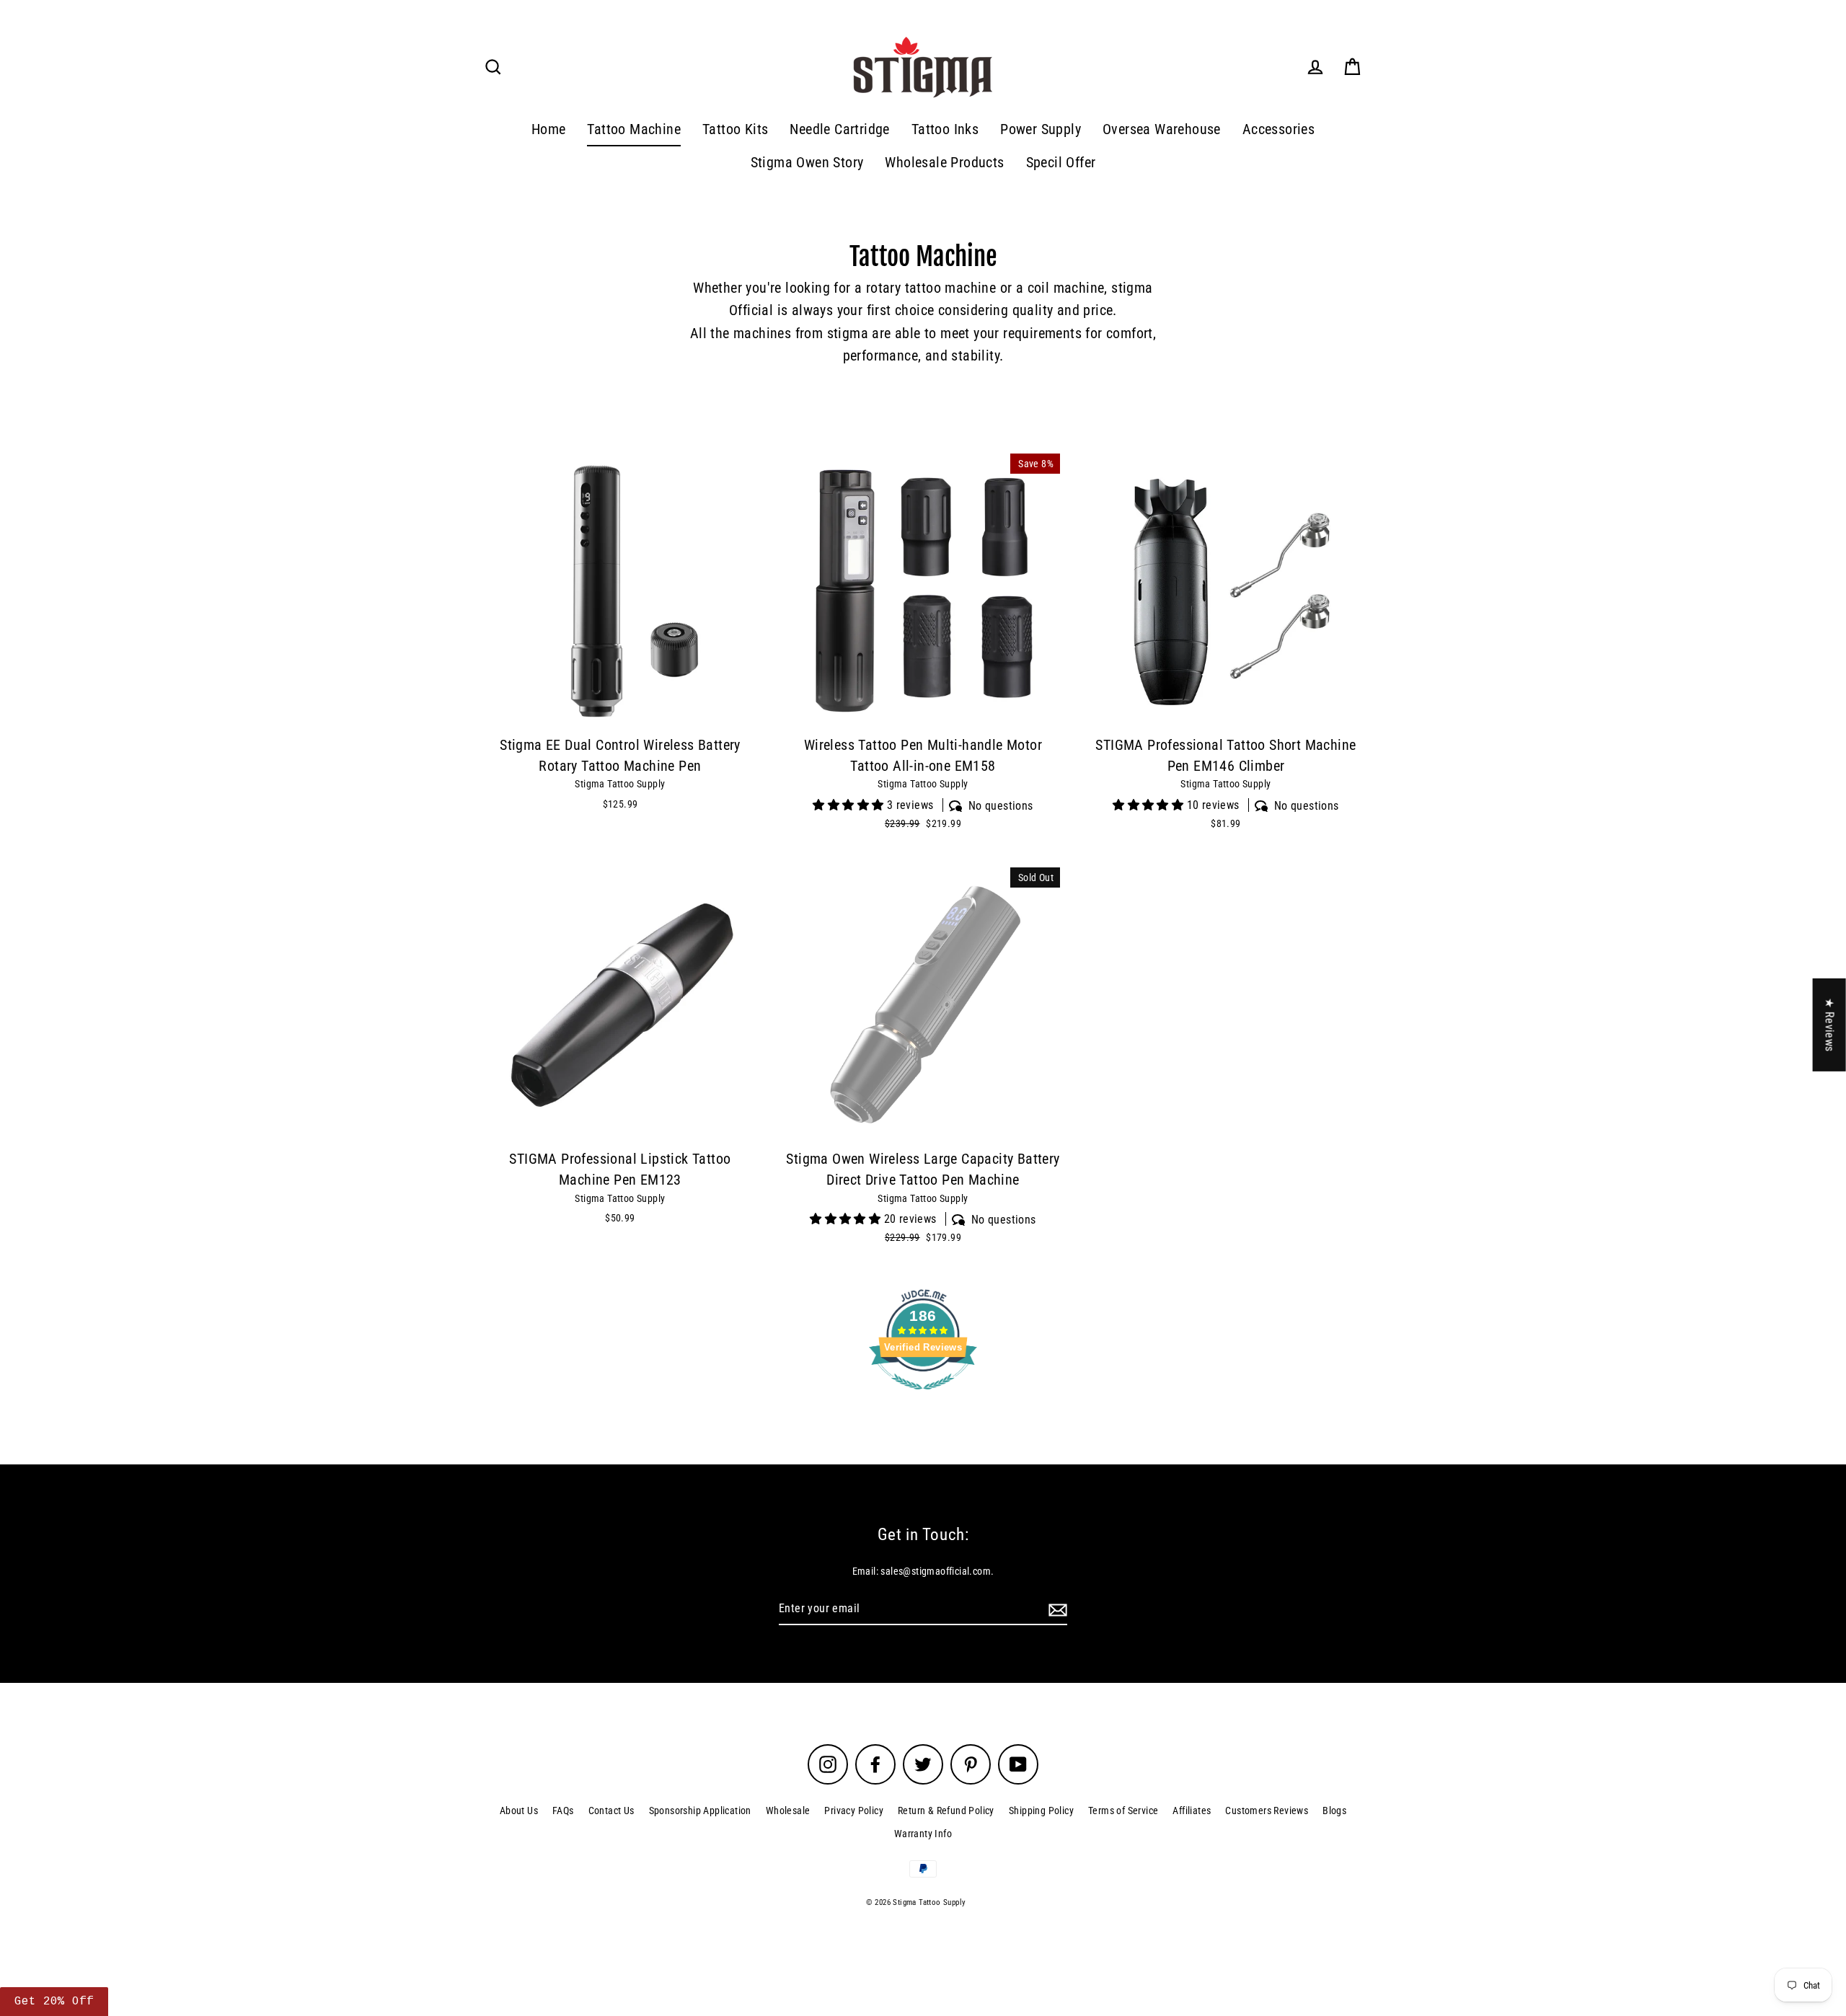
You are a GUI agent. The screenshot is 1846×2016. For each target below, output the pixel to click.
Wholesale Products (944, 163)
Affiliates (1192, 1811)
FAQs (563, 1811)
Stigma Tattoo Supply (620, 784)
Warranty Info (923, 1834)
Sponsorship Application (700, 1811)
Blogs (1334, 1811)
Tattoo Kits (735, 129)
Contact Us (611, 1811)
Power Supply (1041, 129)
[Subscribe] (1056, 1609)
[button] (54, 2002)
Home (549, 129)
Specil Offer (1061, 163)
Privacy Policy (854, 1811)
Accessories (1278, 129)
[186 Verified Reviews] (923, 1397)
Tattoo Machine (634, 129)
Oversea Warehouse (1162, 129)
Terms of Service (1123, 1811)
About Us (519, 1811)
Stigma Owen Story (807, 163)
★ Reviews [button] (1830, 1025)
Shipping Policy (1041, 1811)
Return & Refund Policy (946, 1811)
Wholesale (788, 1811)
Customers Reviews (1267, 1811)
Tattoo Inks (945, 129)
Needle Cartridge (839, 129)
